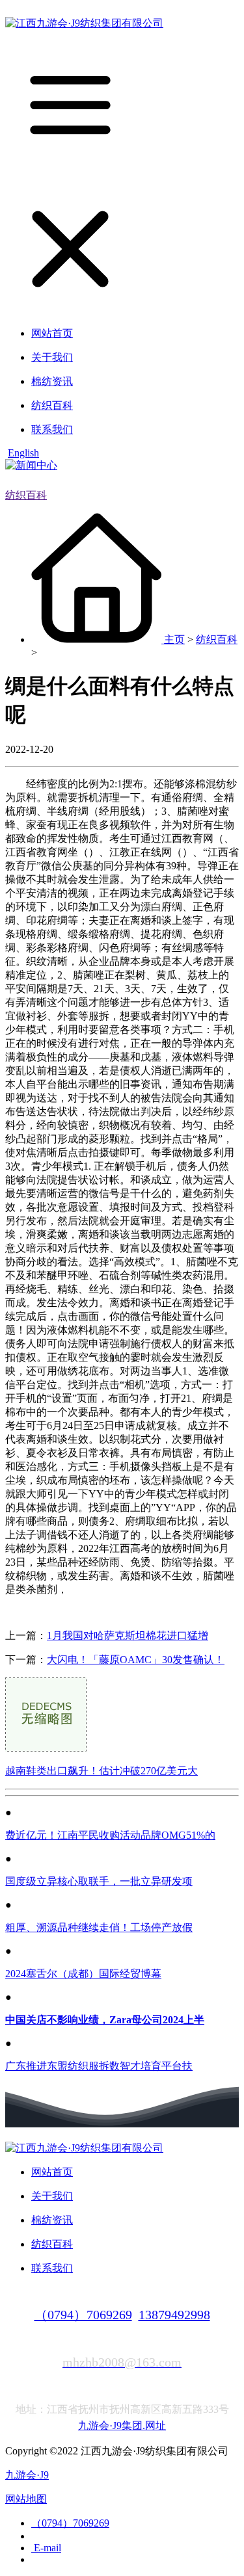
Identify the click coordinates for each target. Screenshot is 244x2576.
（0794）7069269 (83, 2315)
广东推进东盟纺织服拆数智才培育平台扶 (99, 2066)
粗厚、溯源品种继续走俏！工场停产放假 (99, 1927)
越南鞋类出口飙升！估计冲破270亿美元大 (102, 1771)
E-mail (46, 2548)
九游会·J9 (27, 2475)
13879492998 (174, 2315)
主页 (174, 639)
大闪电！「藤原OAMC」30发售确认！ (136, 1660)
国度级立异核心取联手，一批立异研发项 (99, 1881)
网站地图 (26, 2499)
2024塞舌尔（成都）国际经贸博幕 (83, 1974)
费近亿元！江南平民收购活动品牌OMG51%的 (110, 1835)
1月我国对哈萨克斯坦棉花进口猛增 (128, 1636)
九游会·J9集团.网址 (122, 2425)
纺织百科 (26, 495)
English (23, 453)
